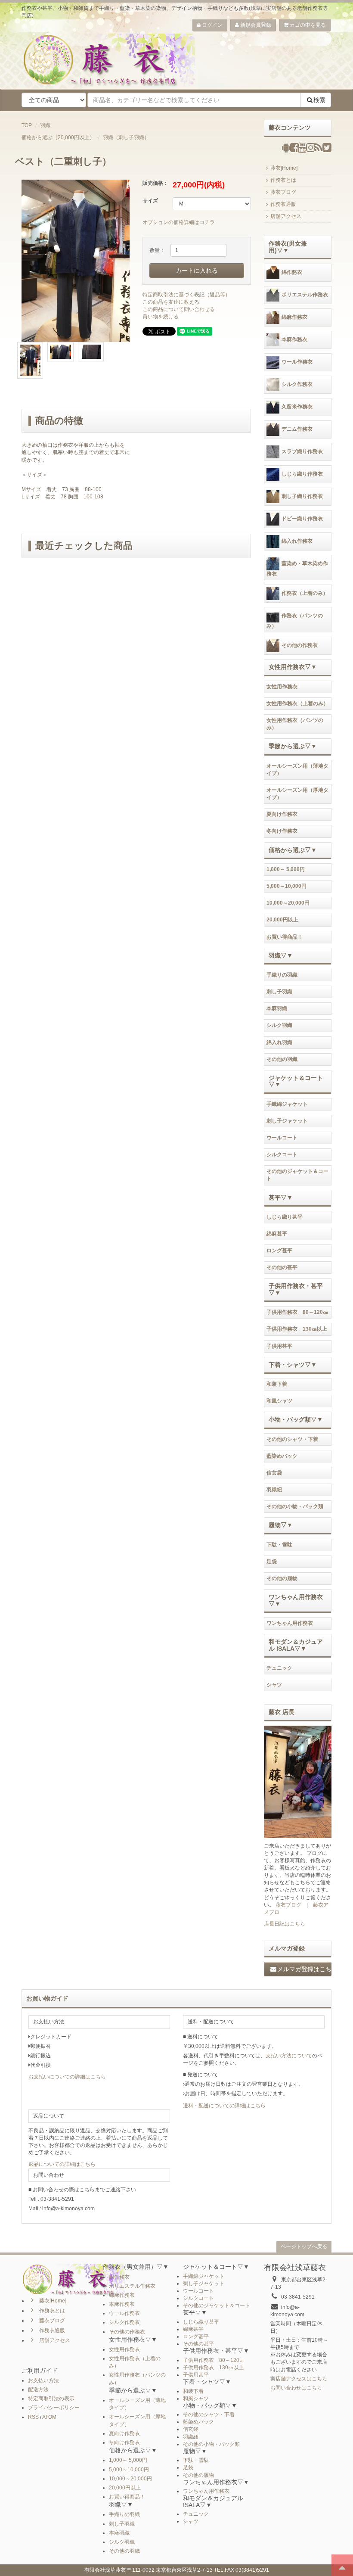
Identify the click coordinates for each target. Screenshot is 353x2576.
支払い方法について (289, 2056)
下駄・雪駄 (279, 1545)
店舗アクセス (286, 216)
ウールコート (282, 1138)
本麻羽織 (277, 1008)
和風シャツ (279, 1401)
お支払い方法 (43, 2380)
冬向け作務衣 (282, 831)
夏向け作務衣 (282, 814)
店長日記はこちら (285, 1924)
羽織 (45, 125)
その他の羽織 (282, 1059)
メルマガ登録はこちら (305, 1969)
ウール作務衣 (297, 362)
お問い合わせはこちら (296, 2388)
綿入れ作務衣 (297, 541)
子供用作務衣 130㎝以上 (297, 1329)
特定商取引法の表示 (51, 2399)
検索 (319, 100)
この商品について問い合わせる (179, 309)
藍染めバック (282, 1456)
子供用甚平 (279, 1346)
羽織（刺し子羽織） (126, 137)
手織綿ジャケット (287, 1104)
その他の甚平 (282, 1267)
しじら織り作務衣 (302, 474)
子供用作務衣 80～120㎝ (297, 1312)
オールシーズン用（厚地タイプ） (297, 794)
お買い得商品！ (285, 937)
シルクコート (282, 1154)
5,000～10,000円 (286, 886)
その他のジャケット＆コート (297, 1175)
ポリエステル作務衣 (305, 295)
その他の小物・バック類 (295, 1506)
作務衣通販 (283, 204)
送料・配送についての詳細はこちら (224, 2106)
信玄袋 (274, 1473)
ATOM (49, 2417)
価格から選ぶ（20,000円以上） (58, 137)
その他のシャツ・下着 (292, 1439)
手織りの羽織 (282, 975)
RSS (33, 2417)
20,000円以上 (282, 920)
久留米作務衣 (297, 407)
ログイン (212, 25)
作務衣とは (283, 180)
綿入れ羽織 (279, 1042)
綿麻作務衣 (294, 317)
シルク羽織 (279, 1025)
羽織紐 (274, 1490)
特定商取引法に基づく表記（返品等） (186, 295)
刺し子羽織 (279, 992)
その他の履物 (282, 1578)
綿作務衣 (292, 272)
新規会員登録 (255, 25)
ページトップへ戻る (304, 2246)
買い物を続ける (161, 317)
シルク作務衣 (297, 384)
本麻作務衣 (294, 339)
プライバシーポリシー (54, 2408)
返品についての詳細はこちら (62, 2164)
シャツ (274, 1685)
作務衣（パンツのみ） (295, 621)
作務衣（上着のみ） (305, 593)
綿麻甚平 (277, 1234)
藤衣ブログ (283, 192)
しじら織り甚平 (285, 1217)
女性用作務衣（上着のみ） (297, 703)
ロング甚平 (279, 1251)
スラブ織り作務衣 (302, 451)
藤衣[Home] (284, 168)
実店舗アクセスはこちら (299, 2379)
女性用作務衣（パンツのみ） (295, 724)
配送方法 (38, 2389)
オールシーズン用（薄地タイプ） (297, 770)
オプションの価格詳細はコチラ (179, 222)
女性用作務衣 (282, 687)
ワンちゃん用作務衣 (290, 1623)
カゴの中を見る (307, 25)
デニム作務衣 (297, 429)
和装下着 (277, 1384)
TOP (27, 125)
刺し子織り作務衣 (302, 496)
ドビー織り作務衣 (302, 519)
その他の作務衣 (300, 646)
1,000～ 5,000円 (286, 869)
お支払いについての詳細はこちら (67, 2077)
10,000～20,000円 (288, 903)
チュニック (279, 1668)
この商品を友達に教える (171, 302)
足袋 (272, 1562)
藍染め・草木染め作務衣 (297, 569)
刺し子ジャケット (287, 1121)
